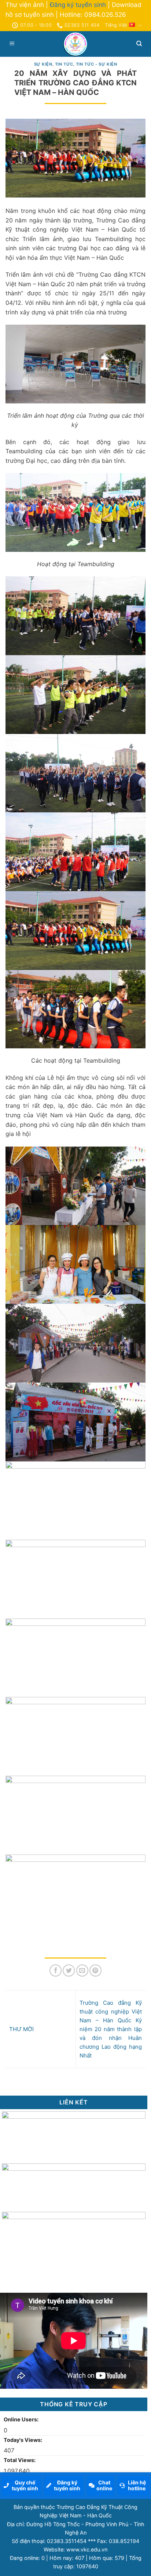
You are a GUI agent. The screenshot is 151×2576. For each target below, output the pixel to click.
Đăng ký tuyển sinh (78, 5)
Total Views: (20, 2460)
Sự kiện (43, 64)
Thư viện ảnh (25, 5)
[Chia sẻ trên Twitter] (69, 1970)
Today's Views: (23, 2440)
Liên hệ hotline (137, 2485)
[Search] (139, 44)
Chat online (104, 2485)
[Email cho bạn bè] (82, 1970)
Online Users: (22, 2419)
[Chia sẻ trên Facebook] (56, 1970)
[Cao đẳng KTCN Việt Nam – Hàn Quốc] (75, 44)
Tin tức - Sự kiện (97, 64)
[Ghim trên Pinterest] (95, 1970)
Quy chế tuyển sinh (25, 2485)
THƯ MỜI (21, 2029)
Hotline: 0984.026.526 (93, 15)
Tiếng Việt (116, 25)
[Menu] (12, 44)
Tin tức (64, 64)
